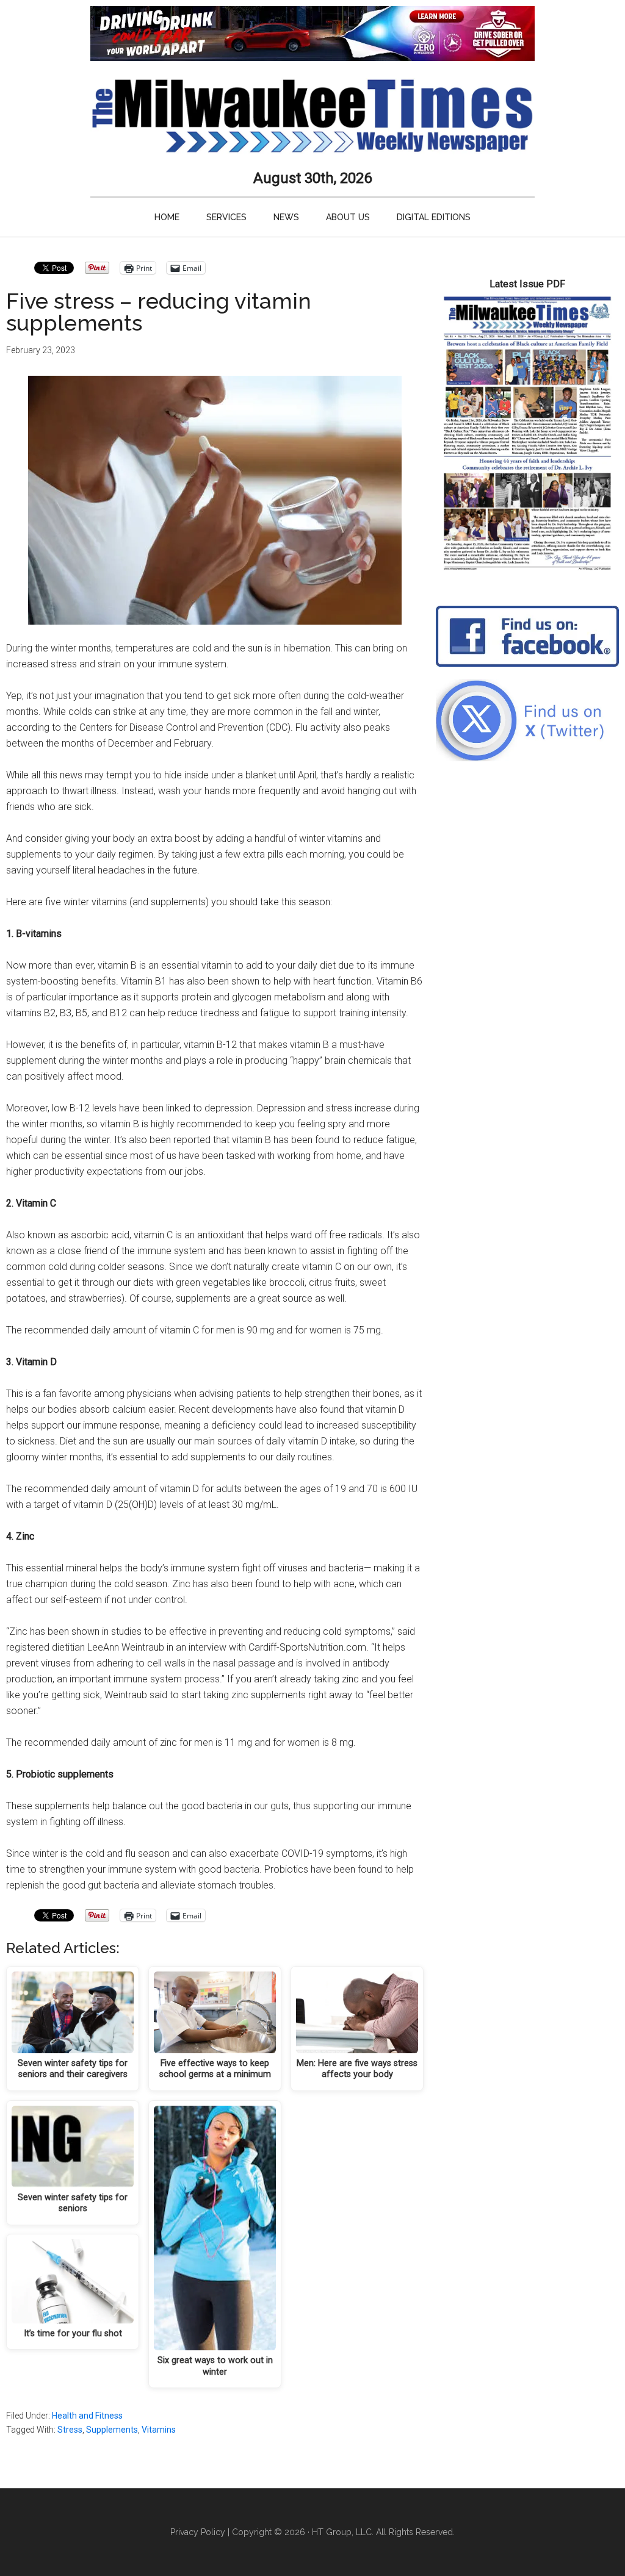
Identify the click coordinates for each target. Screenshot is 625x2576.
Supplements (112, 2430)
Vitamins (159, 2430)
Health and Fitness (87, 2416)
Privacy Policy (198, 2532)
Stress (70, 2430)
